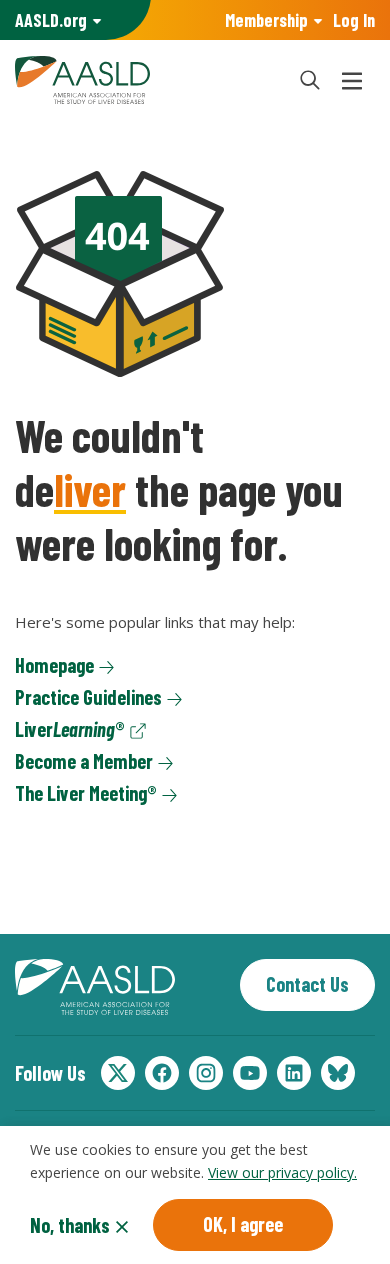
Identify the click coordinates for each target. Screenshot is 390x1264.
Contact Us (307, 984)
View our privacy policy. (282, 1172)
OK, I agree (243, 1224)
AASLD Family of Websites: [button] (51, 20)
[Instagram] (206, 1073)
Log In (354, 20)
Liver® (70, 729)
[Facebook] (162, 1073)
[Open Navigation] (352, 80)
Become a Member (84, 761)
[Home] (145, 80)
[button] (310, 80)
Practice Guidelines (88, 697)
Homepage (54, 665)
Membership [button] (266, 20)
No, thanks (70, 1225)
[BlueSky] (338, 1073)
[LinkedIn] (294, 1073)
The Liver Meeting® (86, 793)
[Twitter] (118, 1073)
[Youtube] (250, 1073)
